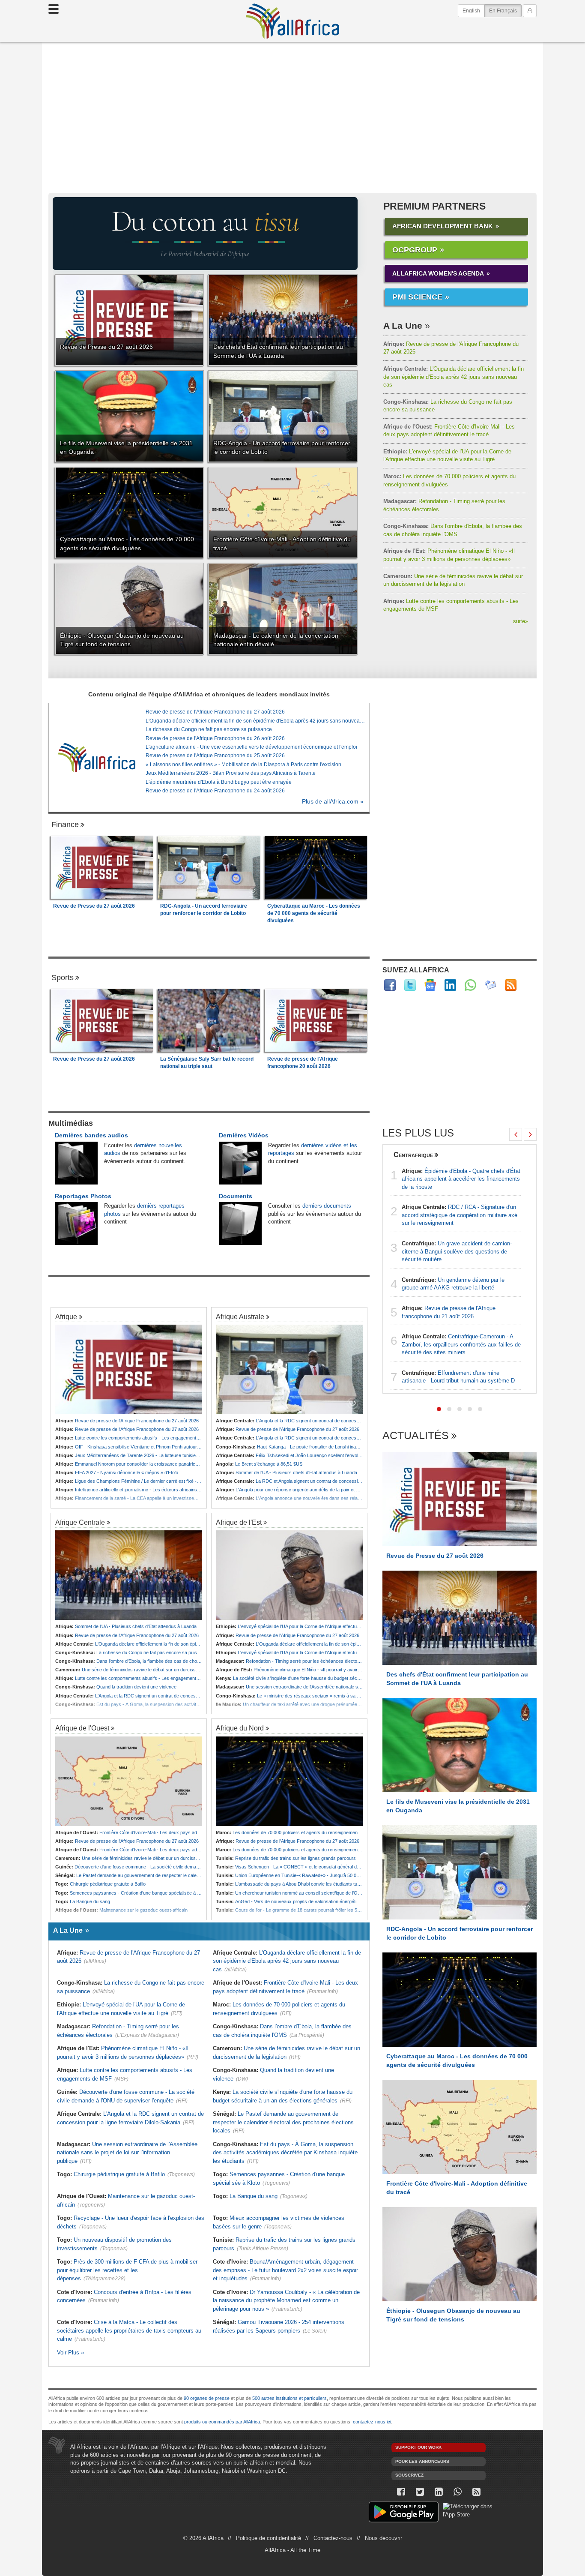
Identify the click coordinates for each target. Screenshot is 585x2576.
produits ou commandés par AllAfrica (222, 2422)
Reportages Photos (83, 1196)
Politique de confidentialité (269, 2538)
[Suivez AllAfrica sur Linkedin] (450, 985)
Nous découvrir (384, 2538)
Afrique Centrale (80, 1522)
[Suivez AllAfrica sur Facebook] (390, 985)
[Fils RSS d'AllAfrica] (511, 985)
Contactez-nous (333, 2538)
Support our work (418, 2447)
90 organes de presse (207, 2398)
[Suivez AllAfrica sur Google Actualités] (430, 985)
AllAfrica (292, 21)
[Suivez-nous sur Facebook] (401, 2492)
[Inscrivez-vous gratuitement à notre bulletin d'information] (491, 985)
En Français (505, 10)
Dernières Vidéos (244, 1135)
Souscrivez (409, 2475)
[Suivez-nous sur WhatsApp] (457, 2492)
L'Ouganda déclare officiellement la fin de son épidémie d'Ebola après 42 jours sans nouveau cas (454, 377)
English (471, 11)
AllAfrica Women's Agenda (438, 273)
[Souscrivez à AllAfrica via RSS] (476, 2492)
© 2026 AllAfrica (203, 2538)
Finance (65, 825)
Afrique (66, 1316)
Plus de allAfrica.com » (333, 802)
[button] (439, 1409)
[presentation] (516, 1134)
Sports (63, 978)
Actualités (416, 1436)
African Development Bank (443, 226)
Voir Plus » (70, 2353)
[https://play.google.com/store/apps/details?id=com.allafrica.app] (404, 2513)
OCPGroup (415, 250)
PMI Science (417, 297)
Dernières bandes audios (91, 1135)
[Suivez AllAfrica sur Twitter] (410, 985)
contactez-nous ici (372, 2422)
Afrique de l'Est (239, 1522)
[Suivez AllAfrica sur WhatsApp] (470, 985)
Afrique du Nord (240, 1728)
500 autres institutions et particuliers (290, 2398)
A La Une (403, 325)
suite (521, 621)
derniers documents (327, 1206)
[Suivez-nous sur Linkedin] (439, 2492)
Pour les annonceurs (422, 2461)
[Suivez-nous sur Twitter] (420, 2492)
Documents (236, 1196)
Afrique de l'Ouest (82, 1728)
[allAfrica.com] (97, 757)
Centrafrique (413, 1155)
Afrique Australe (240, 1316)
